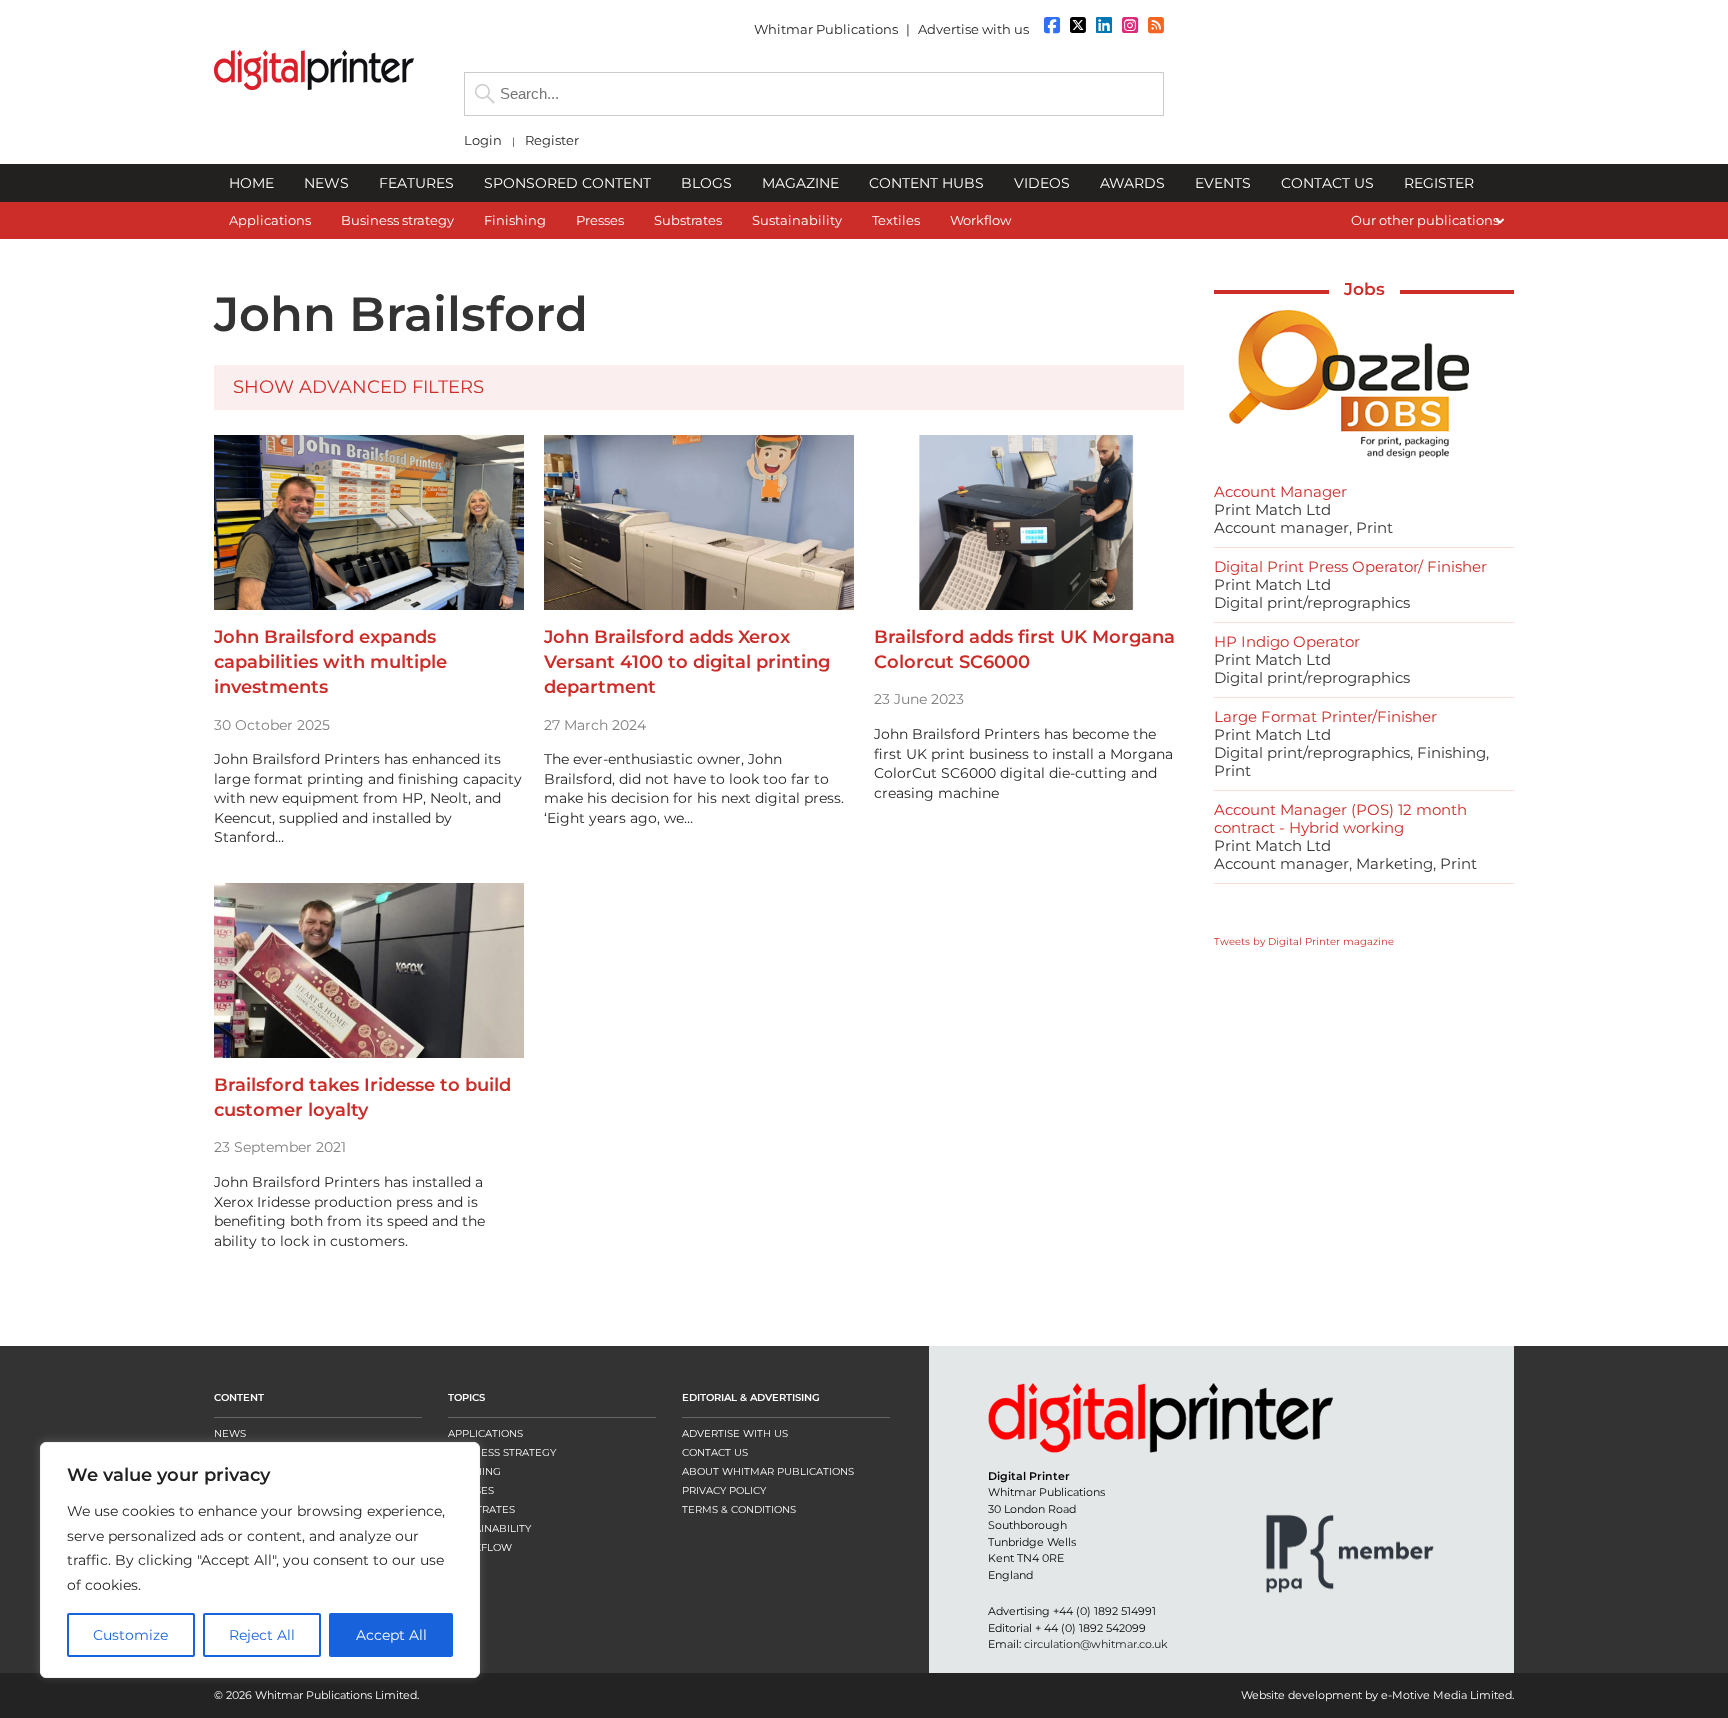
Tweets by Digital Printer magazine (1304, 941)
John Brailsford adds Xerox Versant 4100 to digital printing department (687, 662)
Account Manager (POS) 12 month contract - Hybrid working (1340, 818)
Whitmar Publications (826, 29)
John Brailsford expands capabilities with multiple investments (330, 662)
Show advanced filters (358, 387)
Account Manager (1280, 491)
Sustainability (489, 1528)
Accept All (391, 1635)
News (230, 1433)
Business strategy (502, 1452)
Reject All (262, 1635)
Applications (485, 1433)
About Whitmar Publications (768, 1471)
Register (552, 140)
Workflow (480, 1547)
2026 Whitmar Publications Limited (321, 1695)
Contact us (715, 1452)
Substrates (481, 1509)
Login (483, 140)
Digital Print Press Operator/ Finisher (1350, 566)
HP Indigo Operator (1287, 641)
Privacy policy (724, 1490)
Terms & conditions (739, 1509)
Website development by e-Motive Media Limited (1376, 1695)
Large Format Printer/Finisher (1325, 716)
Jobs (1364, 289)
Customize (130, 1635)
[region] (260, 1560)
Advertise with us (973, 29)
